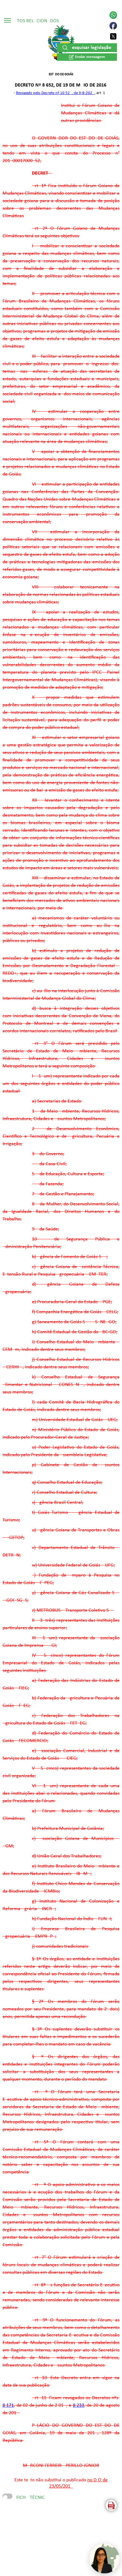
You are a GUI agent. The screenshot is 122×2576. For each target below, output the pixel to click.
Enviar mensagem (90, 57)
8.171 (8, 2405)
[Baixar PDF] (111, 2505)
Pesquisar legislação (90, 48)
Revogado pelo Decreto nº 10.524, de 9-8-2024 (55, 93)
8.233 (79, 2405)
